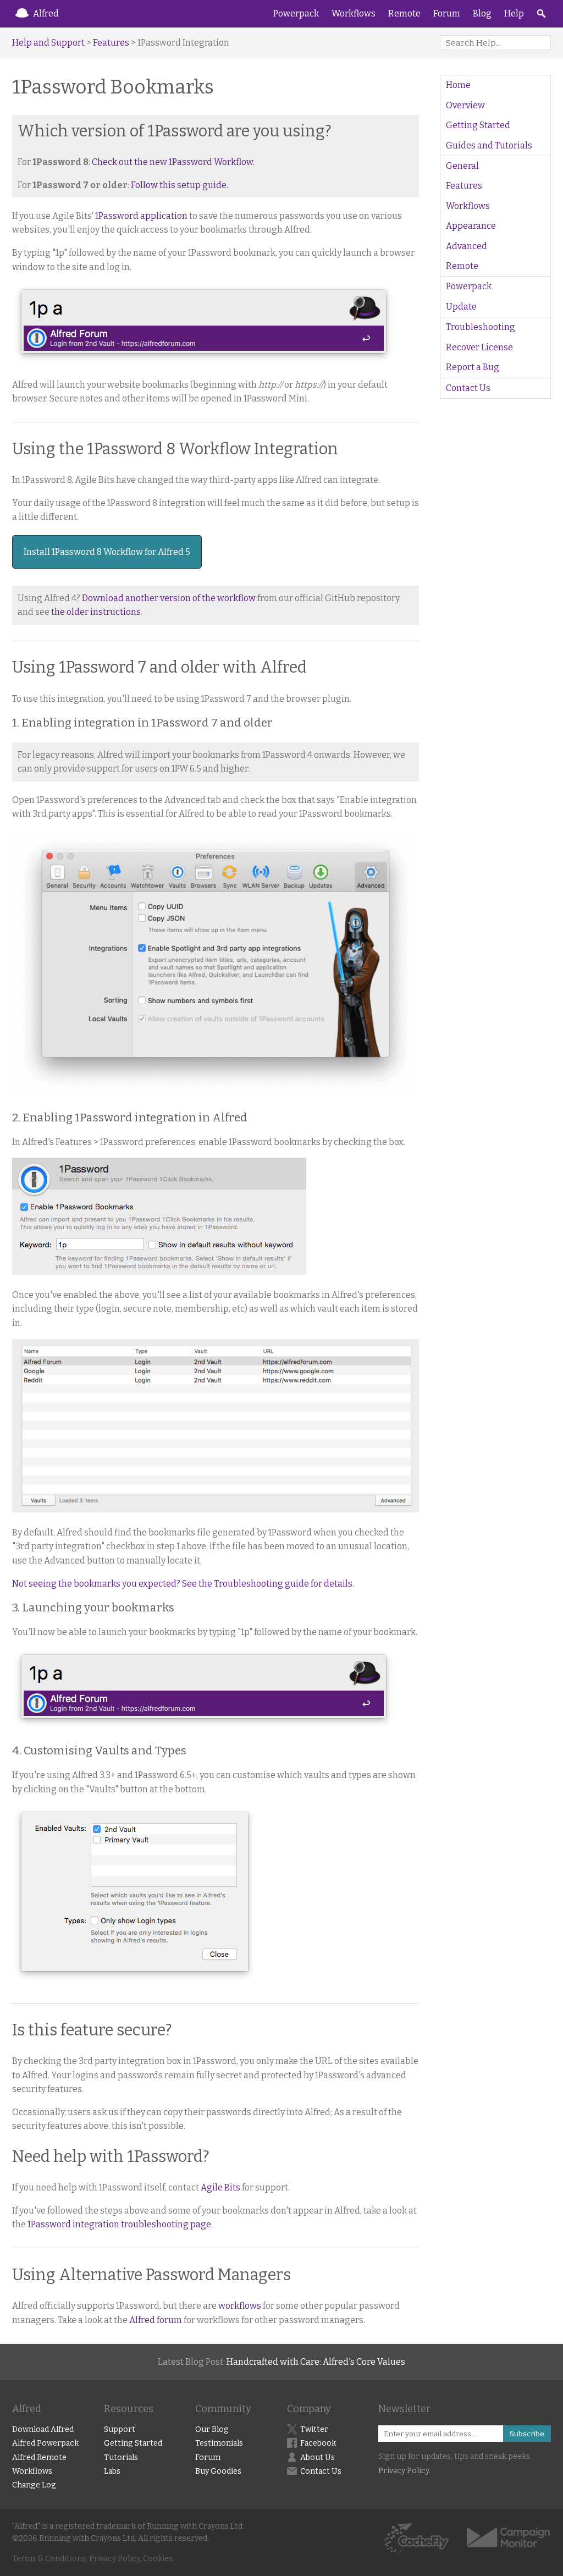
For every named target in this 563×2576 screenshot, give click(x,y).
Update (461, 307)
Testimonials (219, 2443)
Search (541, 14)
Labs (112, 2471)
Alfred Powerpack (45, 2443)
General (462, 166)
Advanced (467, 246)
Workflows (354, 13)
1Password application (141, 216)
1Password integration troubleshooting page (119, 2224)
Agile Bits (220, 2187)
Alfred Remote (39, 2457)
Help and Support (48, 43)
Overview (465, 105)
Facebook (318, 2443)
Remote (404, 13)
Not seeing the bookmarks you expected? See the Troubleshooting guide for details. (183, 1584)
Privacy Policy (404, 2471)
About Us (318, 2457)
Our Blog (212, 2429)
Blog (482, 13)
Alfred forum (156, 2320)
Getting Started (478, 125)
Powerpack (296, 13)
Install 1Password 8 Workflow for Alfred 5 (107, 552)
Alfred (46, 13)
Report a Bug (473, 367)
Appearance (471, 226)
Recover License (479, 347)
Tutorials (121, 2457)
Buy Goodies (218, 2471)
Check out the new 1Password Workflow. (173, 162)
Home (458, 85)
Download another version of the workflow (169, 598)
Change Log (34, 2485)
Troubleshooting (481, 327)
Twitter (314, 2429)
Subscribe (527, 2434)
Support (120, 2429)
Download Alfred (43, 2429)
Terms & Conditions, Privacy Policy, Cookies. (93, 2559)
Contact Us (468, 388)
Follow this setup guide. (180, 185)
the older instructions (96, 612)
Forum (447, 13)
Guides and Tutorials (489, 145)
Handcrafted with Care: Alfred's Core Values (316, 2362)
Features (111, 43)
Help (514, 13)
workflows (240, 2306)
